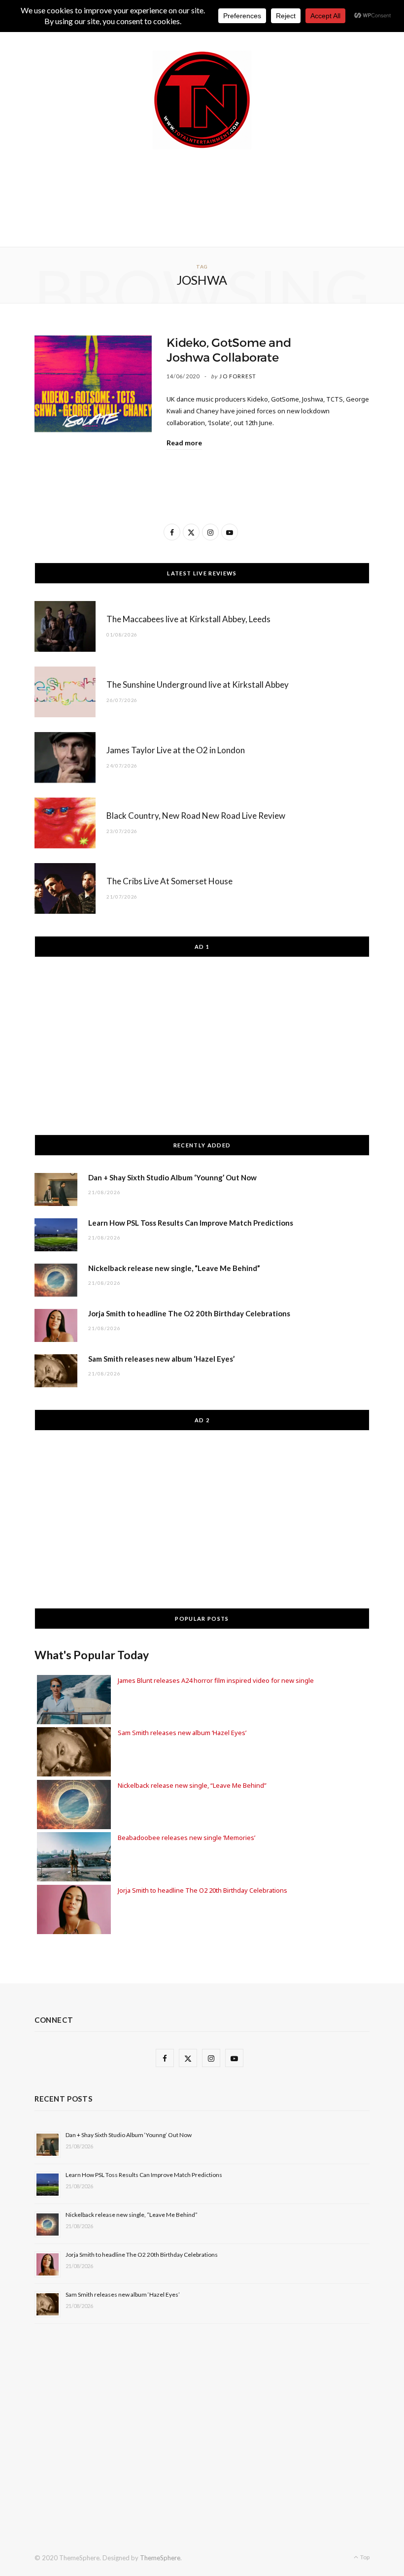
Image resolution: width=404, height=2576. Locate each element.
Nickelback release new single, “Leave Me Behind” (174, 1268)
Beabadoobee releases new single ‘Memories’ (186, 1838)
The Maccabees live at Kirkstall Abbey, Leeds (188, 619)
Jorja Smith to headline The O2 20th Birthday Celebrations (189, 1313)
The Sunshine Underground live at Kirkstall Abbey (198, 685)
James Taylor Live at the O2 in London (176, 750)
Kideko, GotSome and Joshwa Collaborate (229, 350)
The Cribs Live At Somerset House (169, 881)
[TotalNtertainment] (202, 100)
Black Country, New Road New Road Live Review (196, 816)
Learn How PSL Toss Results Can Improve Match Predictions (191, 1223)
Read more (184, 443)
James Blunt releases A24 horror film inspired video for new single (216, 1680)
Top (364, 2557)
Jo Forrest (238, 376)
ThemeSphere (160, 2558)
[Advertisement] (214, 196)
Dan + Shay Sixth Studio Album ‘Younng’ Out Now (172, 1177)
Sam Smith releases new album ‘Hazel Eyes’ (161, 1359)
